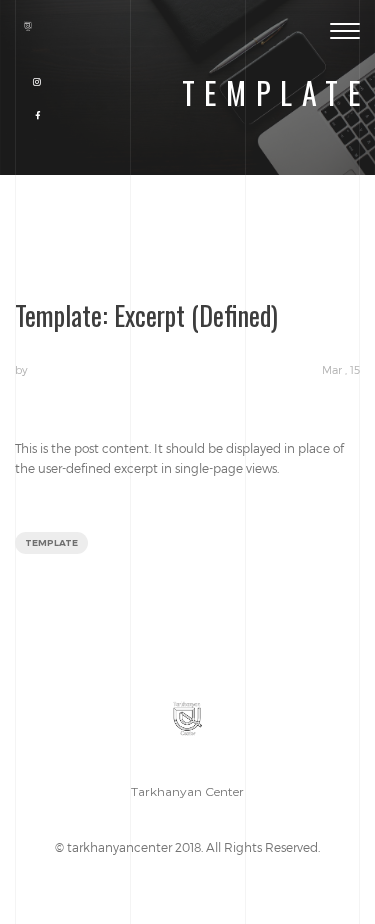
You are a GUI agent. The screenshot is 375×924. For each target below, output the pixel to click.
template (51, 542)
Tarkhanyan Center (187, 791)
